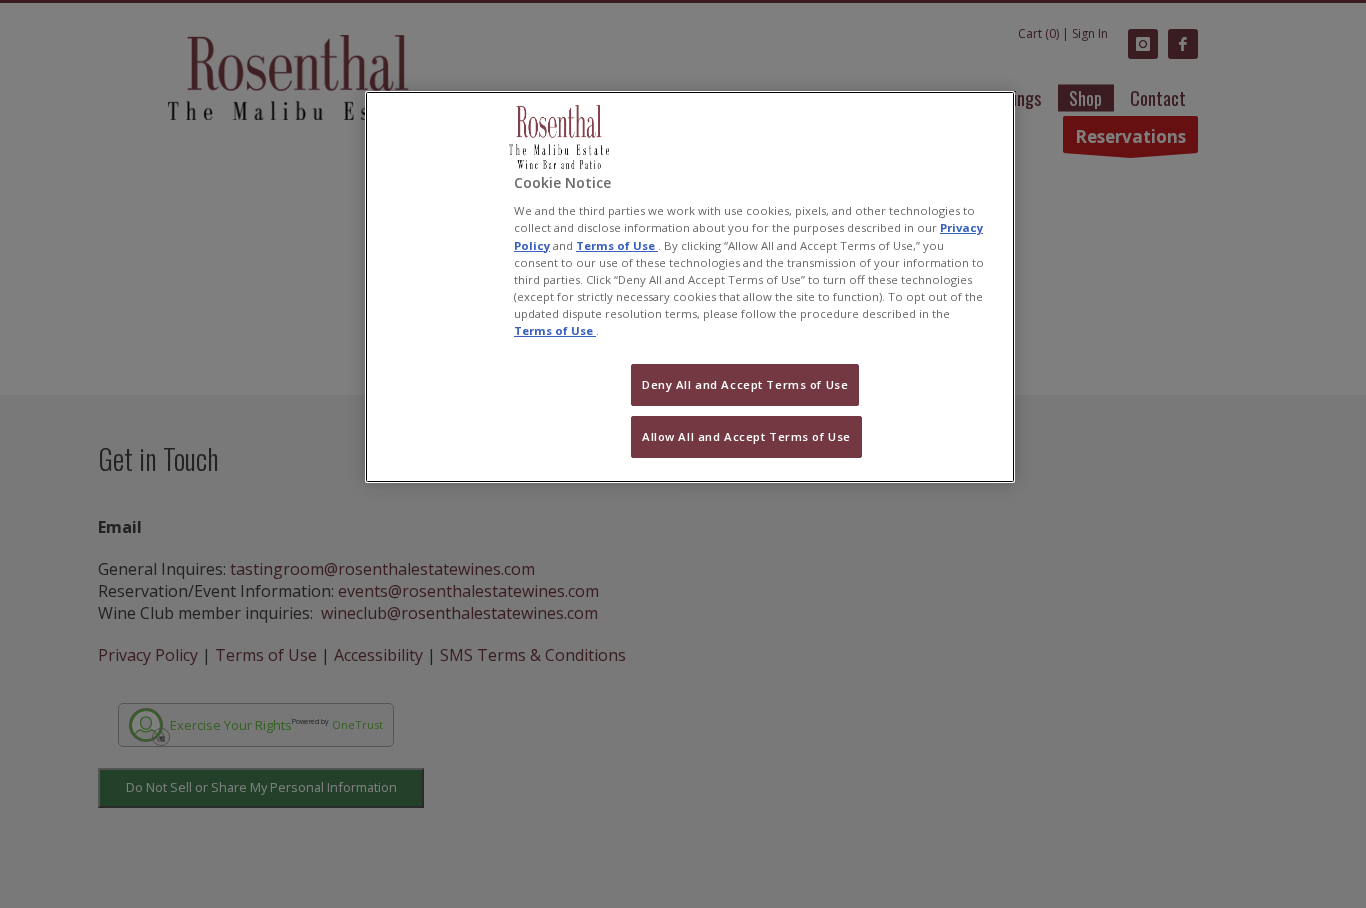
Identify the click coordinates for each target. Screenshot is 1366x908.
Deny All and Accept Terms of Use (745, 384)
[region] (690, 287)
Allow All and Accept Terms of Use (746, 436)
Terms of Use (617, 245)
